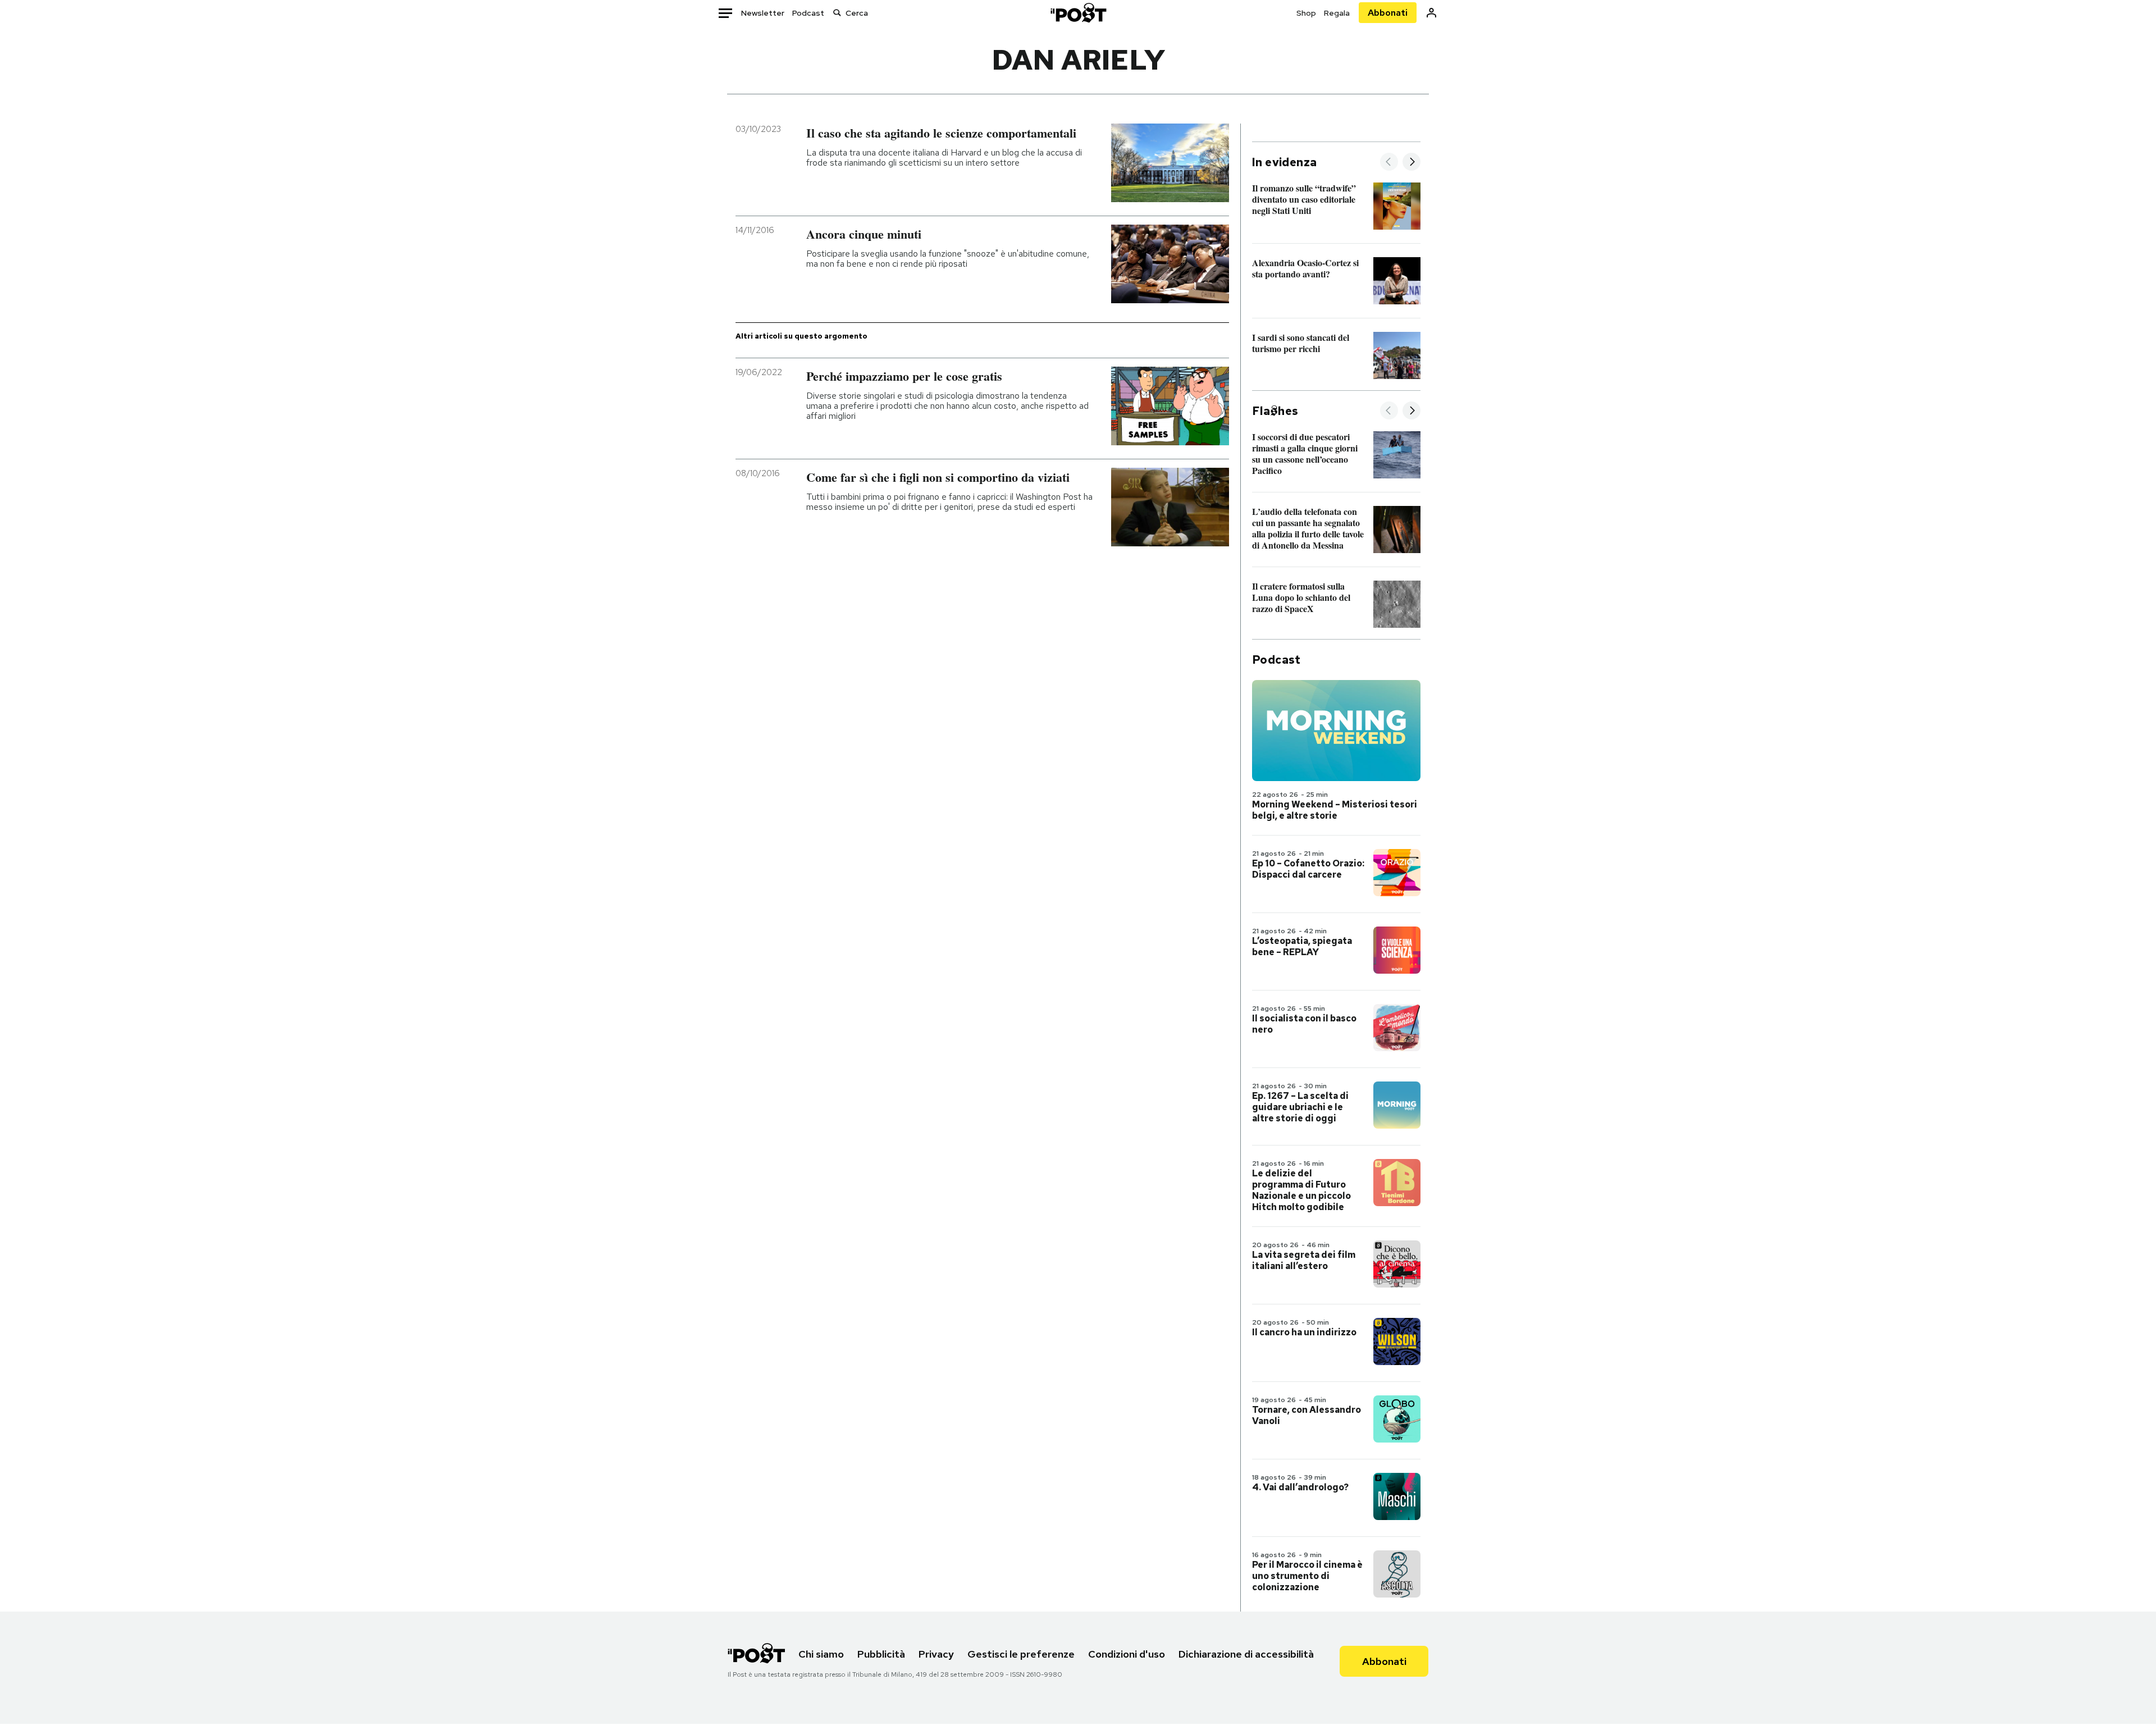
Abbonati (1388, 13)
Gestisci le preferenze (1021, 1654)
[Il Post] (1078, 13)
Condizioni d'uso (1127, 1654)
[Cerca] (837, 13)
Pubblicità (881, 1654)
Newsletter (763, 13)
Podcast (808, 13)
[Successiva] (1412, 163)
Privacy (936, 1654)
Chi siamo (821, 1654)
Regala (1337, 13)
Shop (1306, 13)
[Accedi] (1431, 13)
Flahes (1275, 411)
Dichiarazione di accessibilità (1246, 1654)
